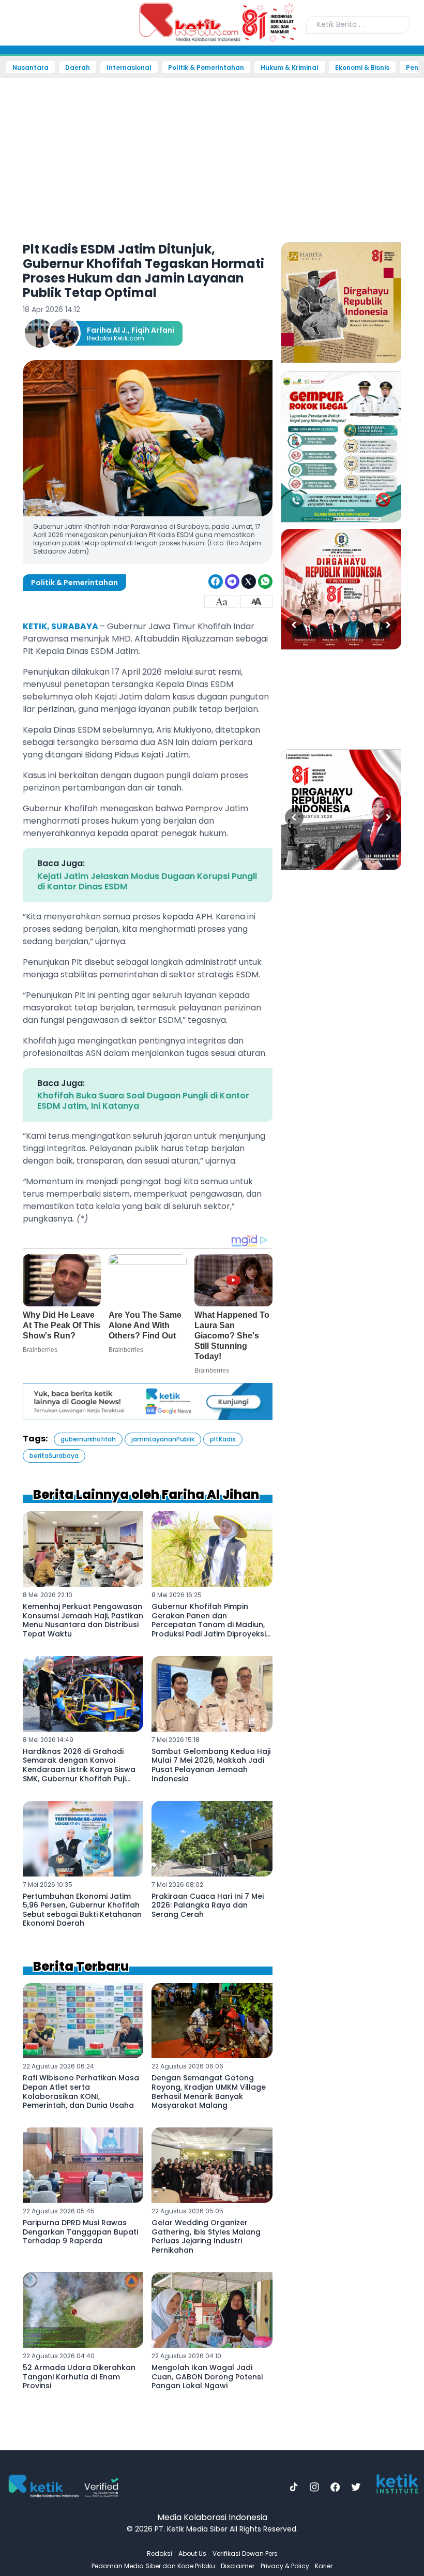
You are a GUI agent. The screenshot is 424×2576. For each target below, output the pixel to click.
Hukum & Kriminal (290, 68)
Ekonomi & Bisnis (362, 68)
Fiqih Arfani (153, 330)
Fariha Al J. (107, 330)
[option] (341, 303)
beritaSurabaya (54, 1456)
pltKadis (223, 1439)
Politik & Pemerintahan (206, 68)
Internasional (129, 68)
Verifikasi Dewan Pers (245, 2553)
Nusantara (31, 68)
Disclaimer (238, 2566)
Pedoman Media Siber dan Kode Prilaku (153, 2566)
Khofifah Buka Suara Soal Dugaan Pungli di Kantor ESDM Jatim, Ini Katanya (143, 1101)
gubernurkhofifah (88, 1439)
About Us (192, 2553)
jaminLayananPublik (163, 1439)
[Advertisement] (212, 153)
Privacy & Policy (285, 2566)
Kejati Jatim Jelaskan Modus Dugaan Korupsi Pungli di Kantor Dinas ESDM (147, 881)
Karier (324, 2566)
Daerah (78, 68)
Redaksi (160, 2553)
